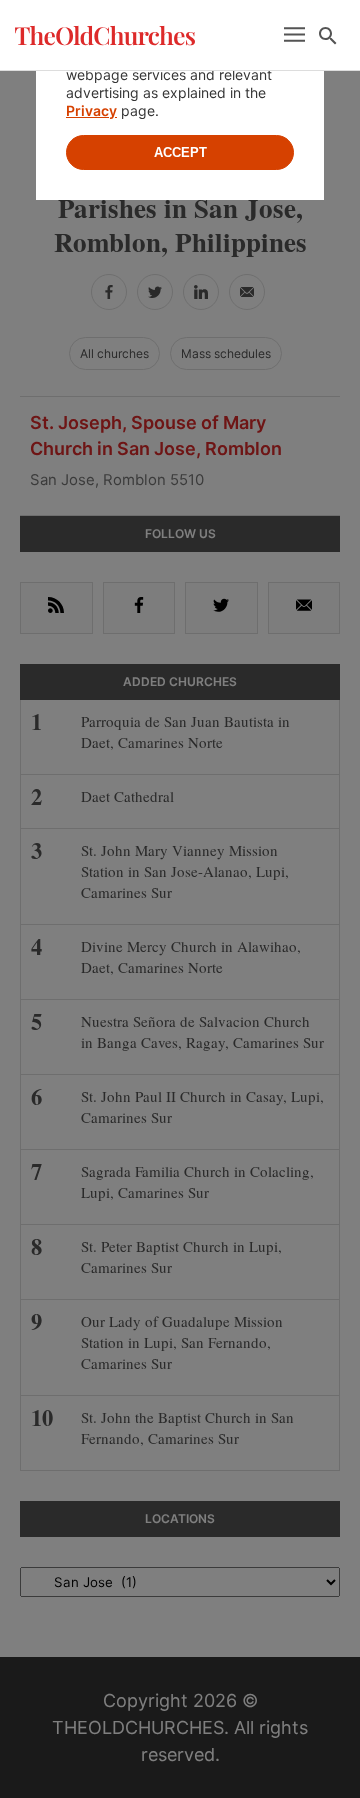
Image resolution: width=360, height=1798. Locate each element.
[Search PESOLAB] (328, 36)
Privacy (91, 110)
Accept (180, 152)
